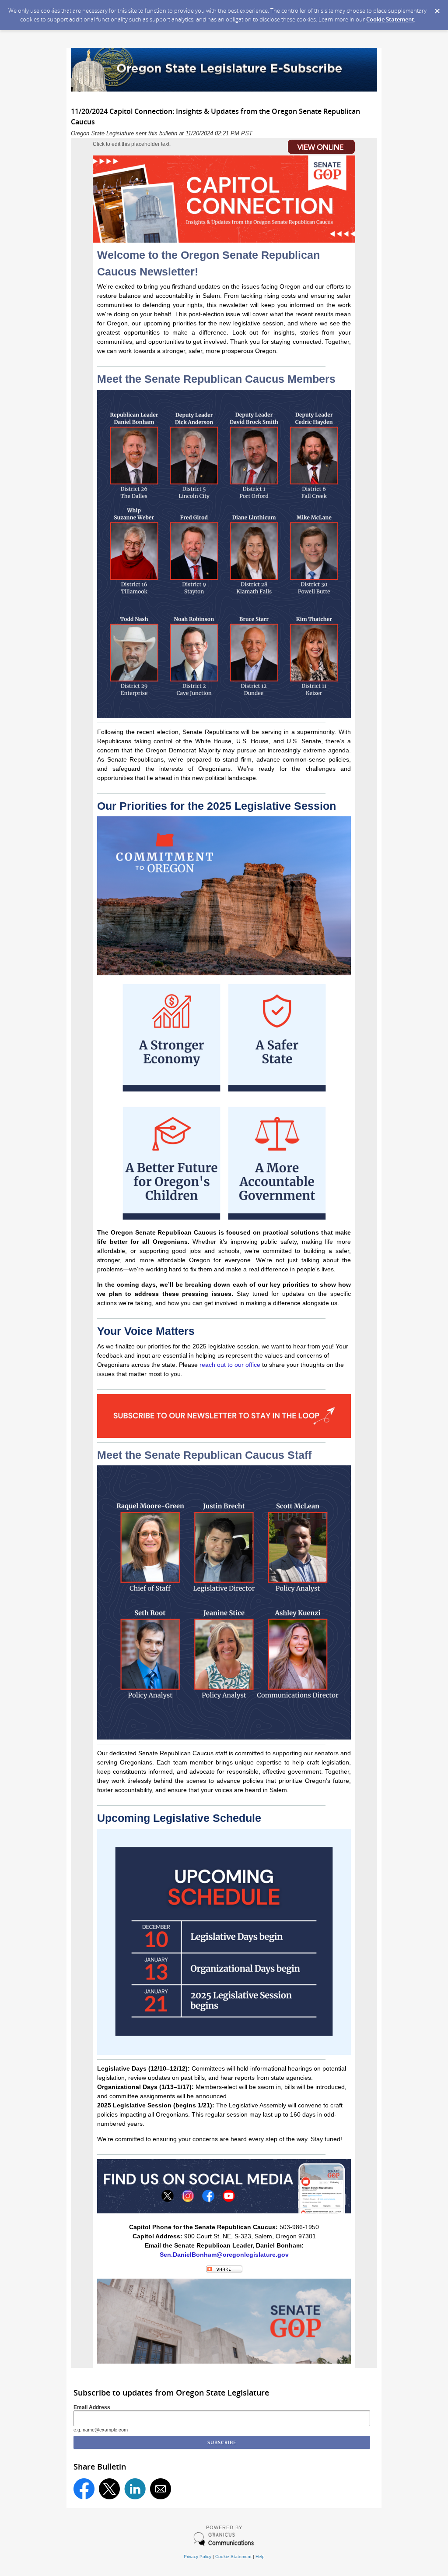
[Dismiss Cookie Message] (437, 8)
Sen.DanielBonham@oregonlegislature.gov (224, 2255)
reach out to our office (230, 1365)
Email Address (92, 2407)
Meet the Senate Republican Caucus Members (216, 379)
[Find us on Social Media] (224, 2211)
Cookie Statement (390, 19)
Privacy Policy (198, 2557)
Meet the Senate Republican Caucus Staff (204, 1455)
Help (260, 2557)
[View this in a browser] (290, 154)
